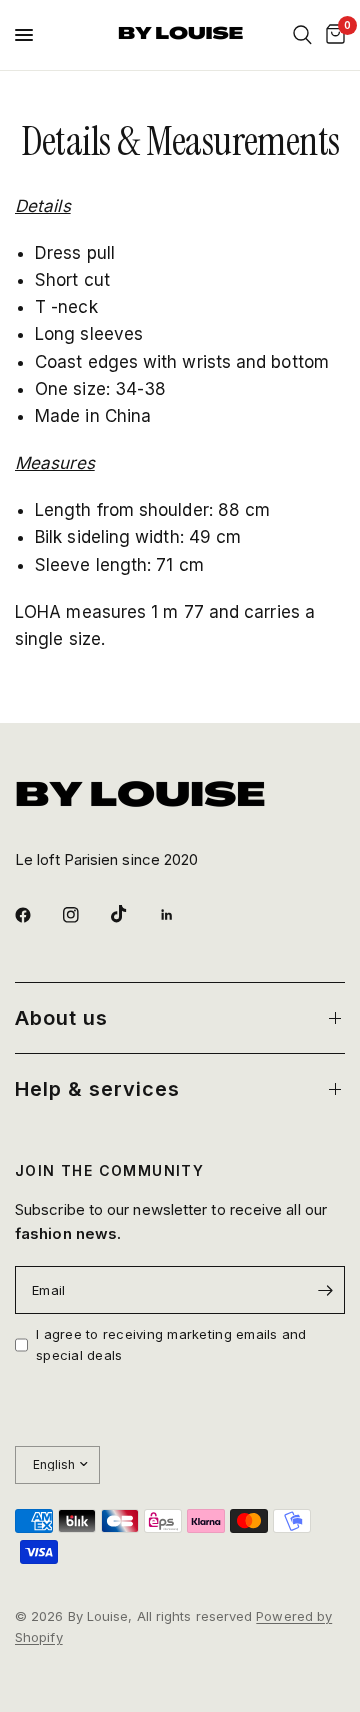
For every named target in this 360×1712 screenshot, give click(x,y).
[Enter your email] (325, 1290)
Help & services (97, 1089)
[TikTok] (133, 914)
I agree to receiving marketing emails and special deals (171, 1344)
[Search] (302, 35)
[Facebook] (37, 915)
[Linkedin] (181, 915)
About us (61, 1018)
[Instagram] (85, 915)
